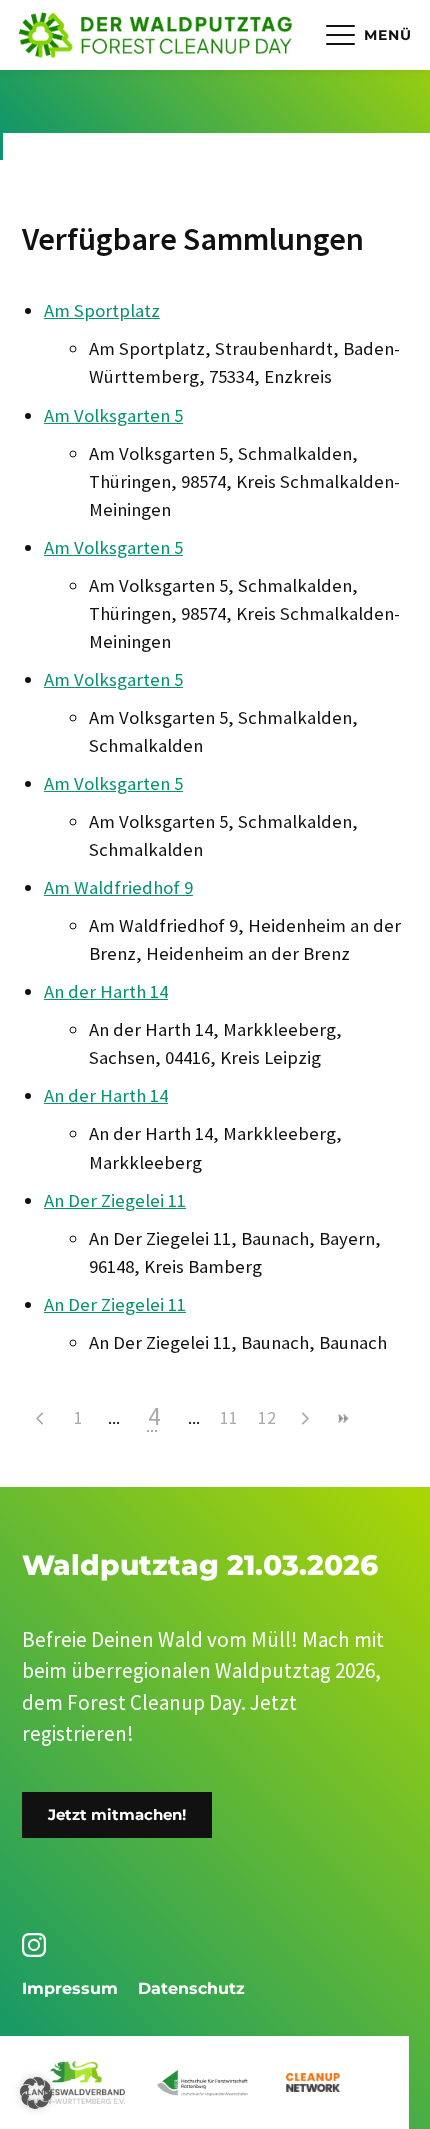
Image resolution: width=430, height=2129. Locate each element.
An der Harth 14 (106, 991)
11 (229, 1417)
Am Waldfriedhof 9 (118, 887)
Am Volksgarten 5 (113, 415)
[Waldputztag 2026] (155, 35)
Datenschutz (191, 1988)
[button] (36, 2093)
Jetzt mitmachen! (117, 1814)
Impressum (70, 1988)
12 (267, 1417)
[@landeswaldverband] (37, 1945)
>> (343, 1418)
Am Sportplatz (102, 310)
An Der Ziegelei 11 (115, 1200)
